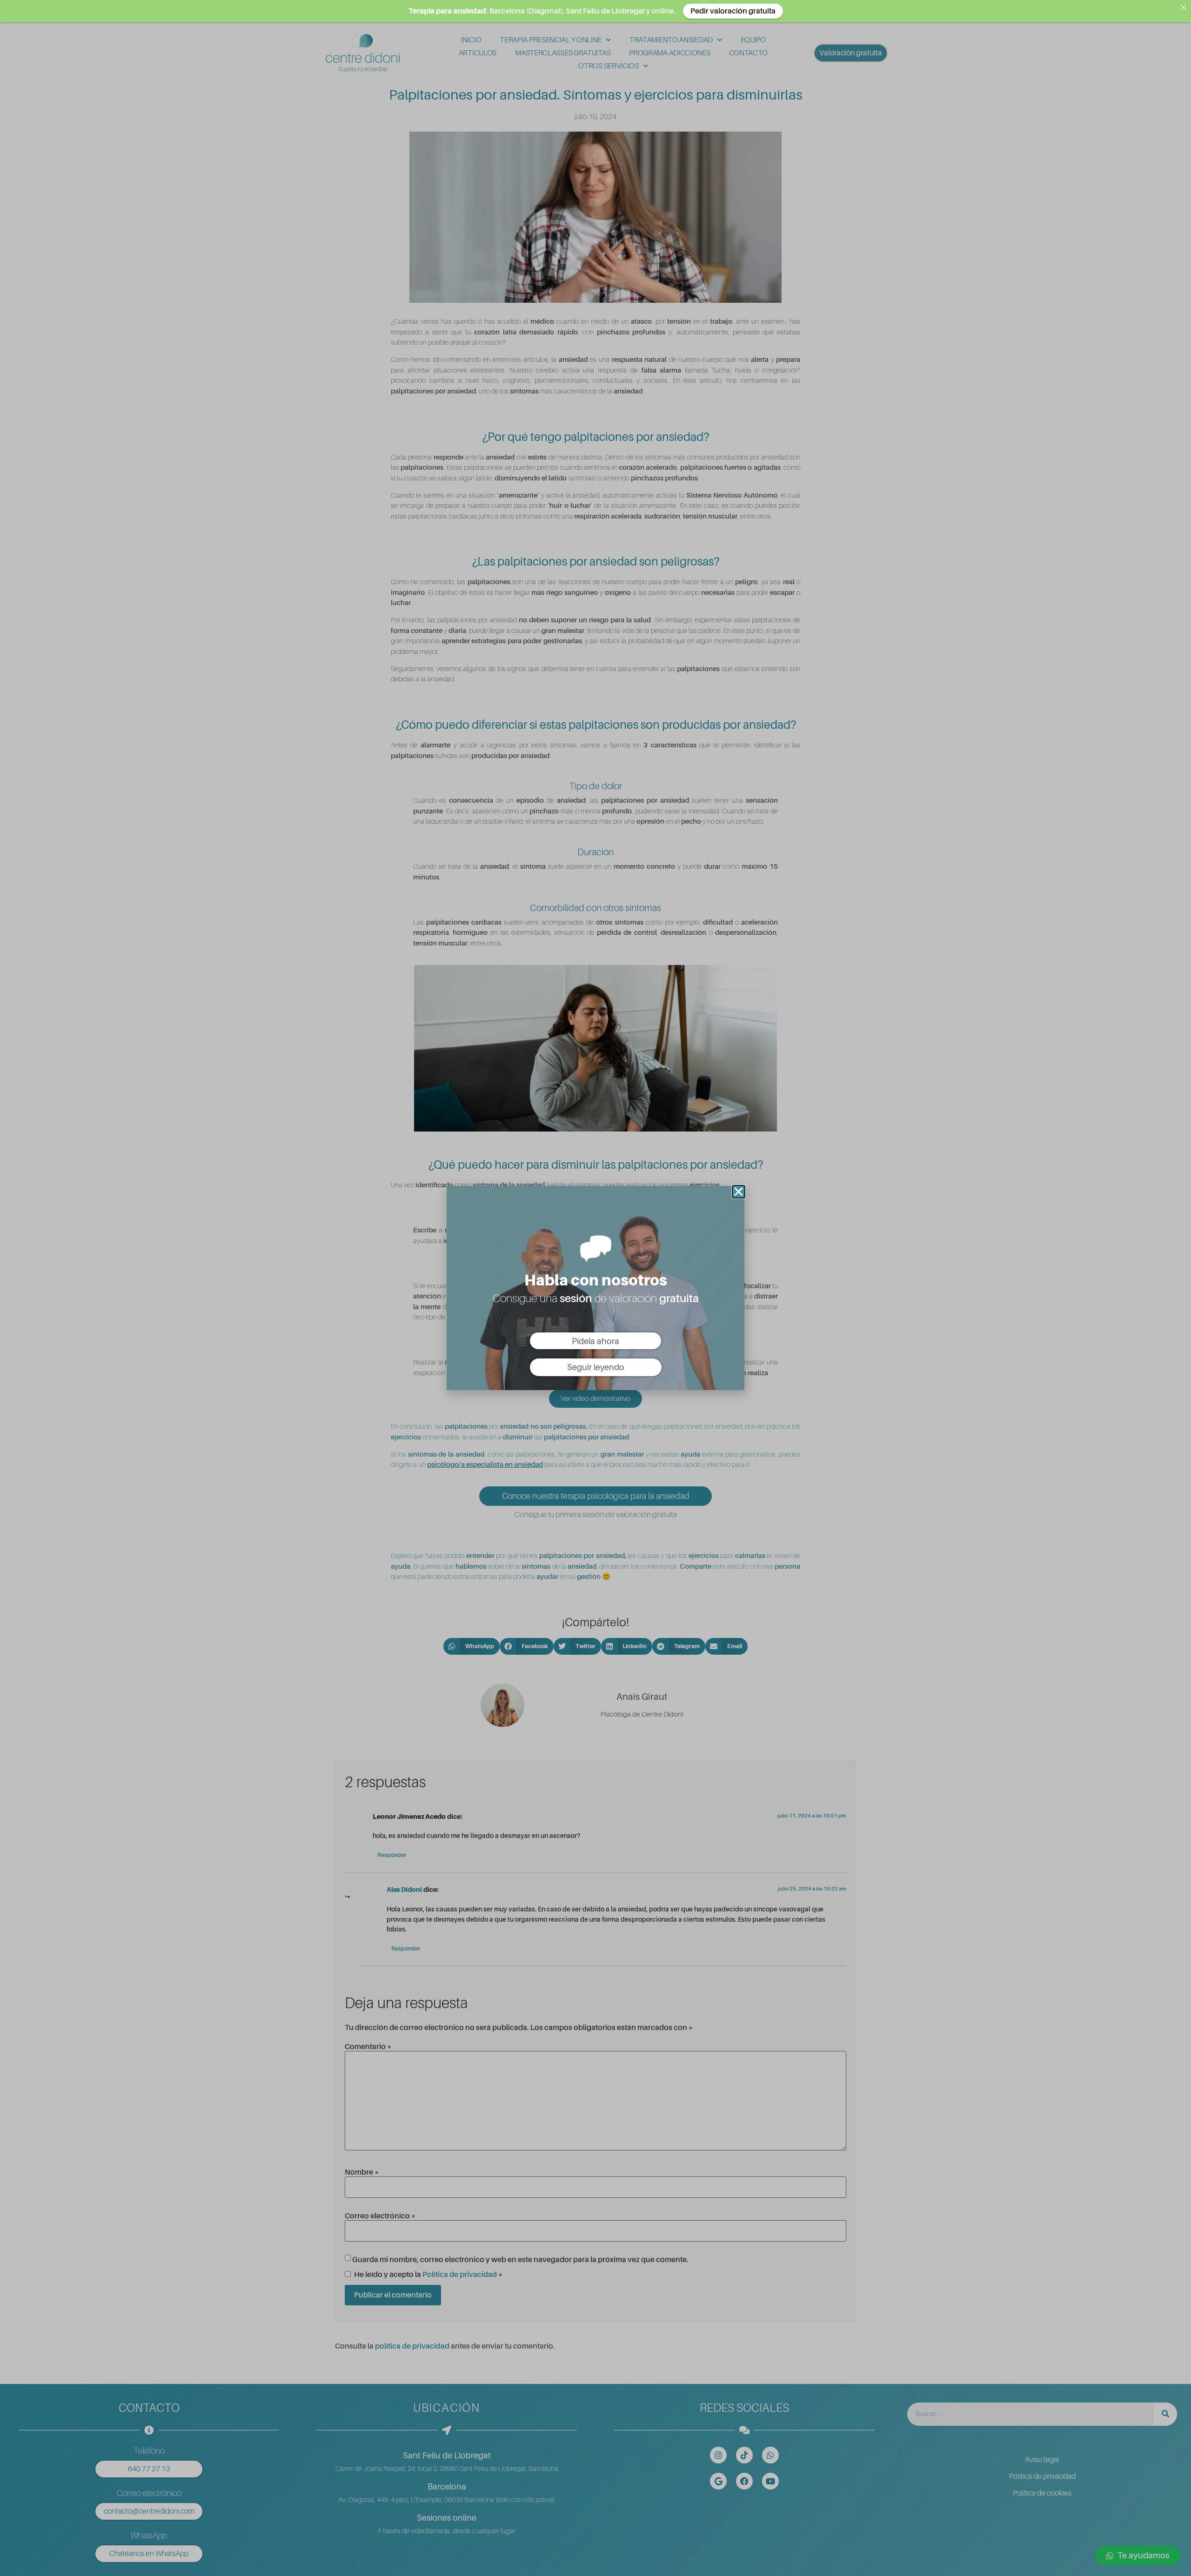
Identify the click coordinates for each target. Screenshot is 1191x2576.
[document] (595, 1288)
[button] (739, 1192)
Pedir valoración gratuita (733, 11)
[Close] (1184, 7)
